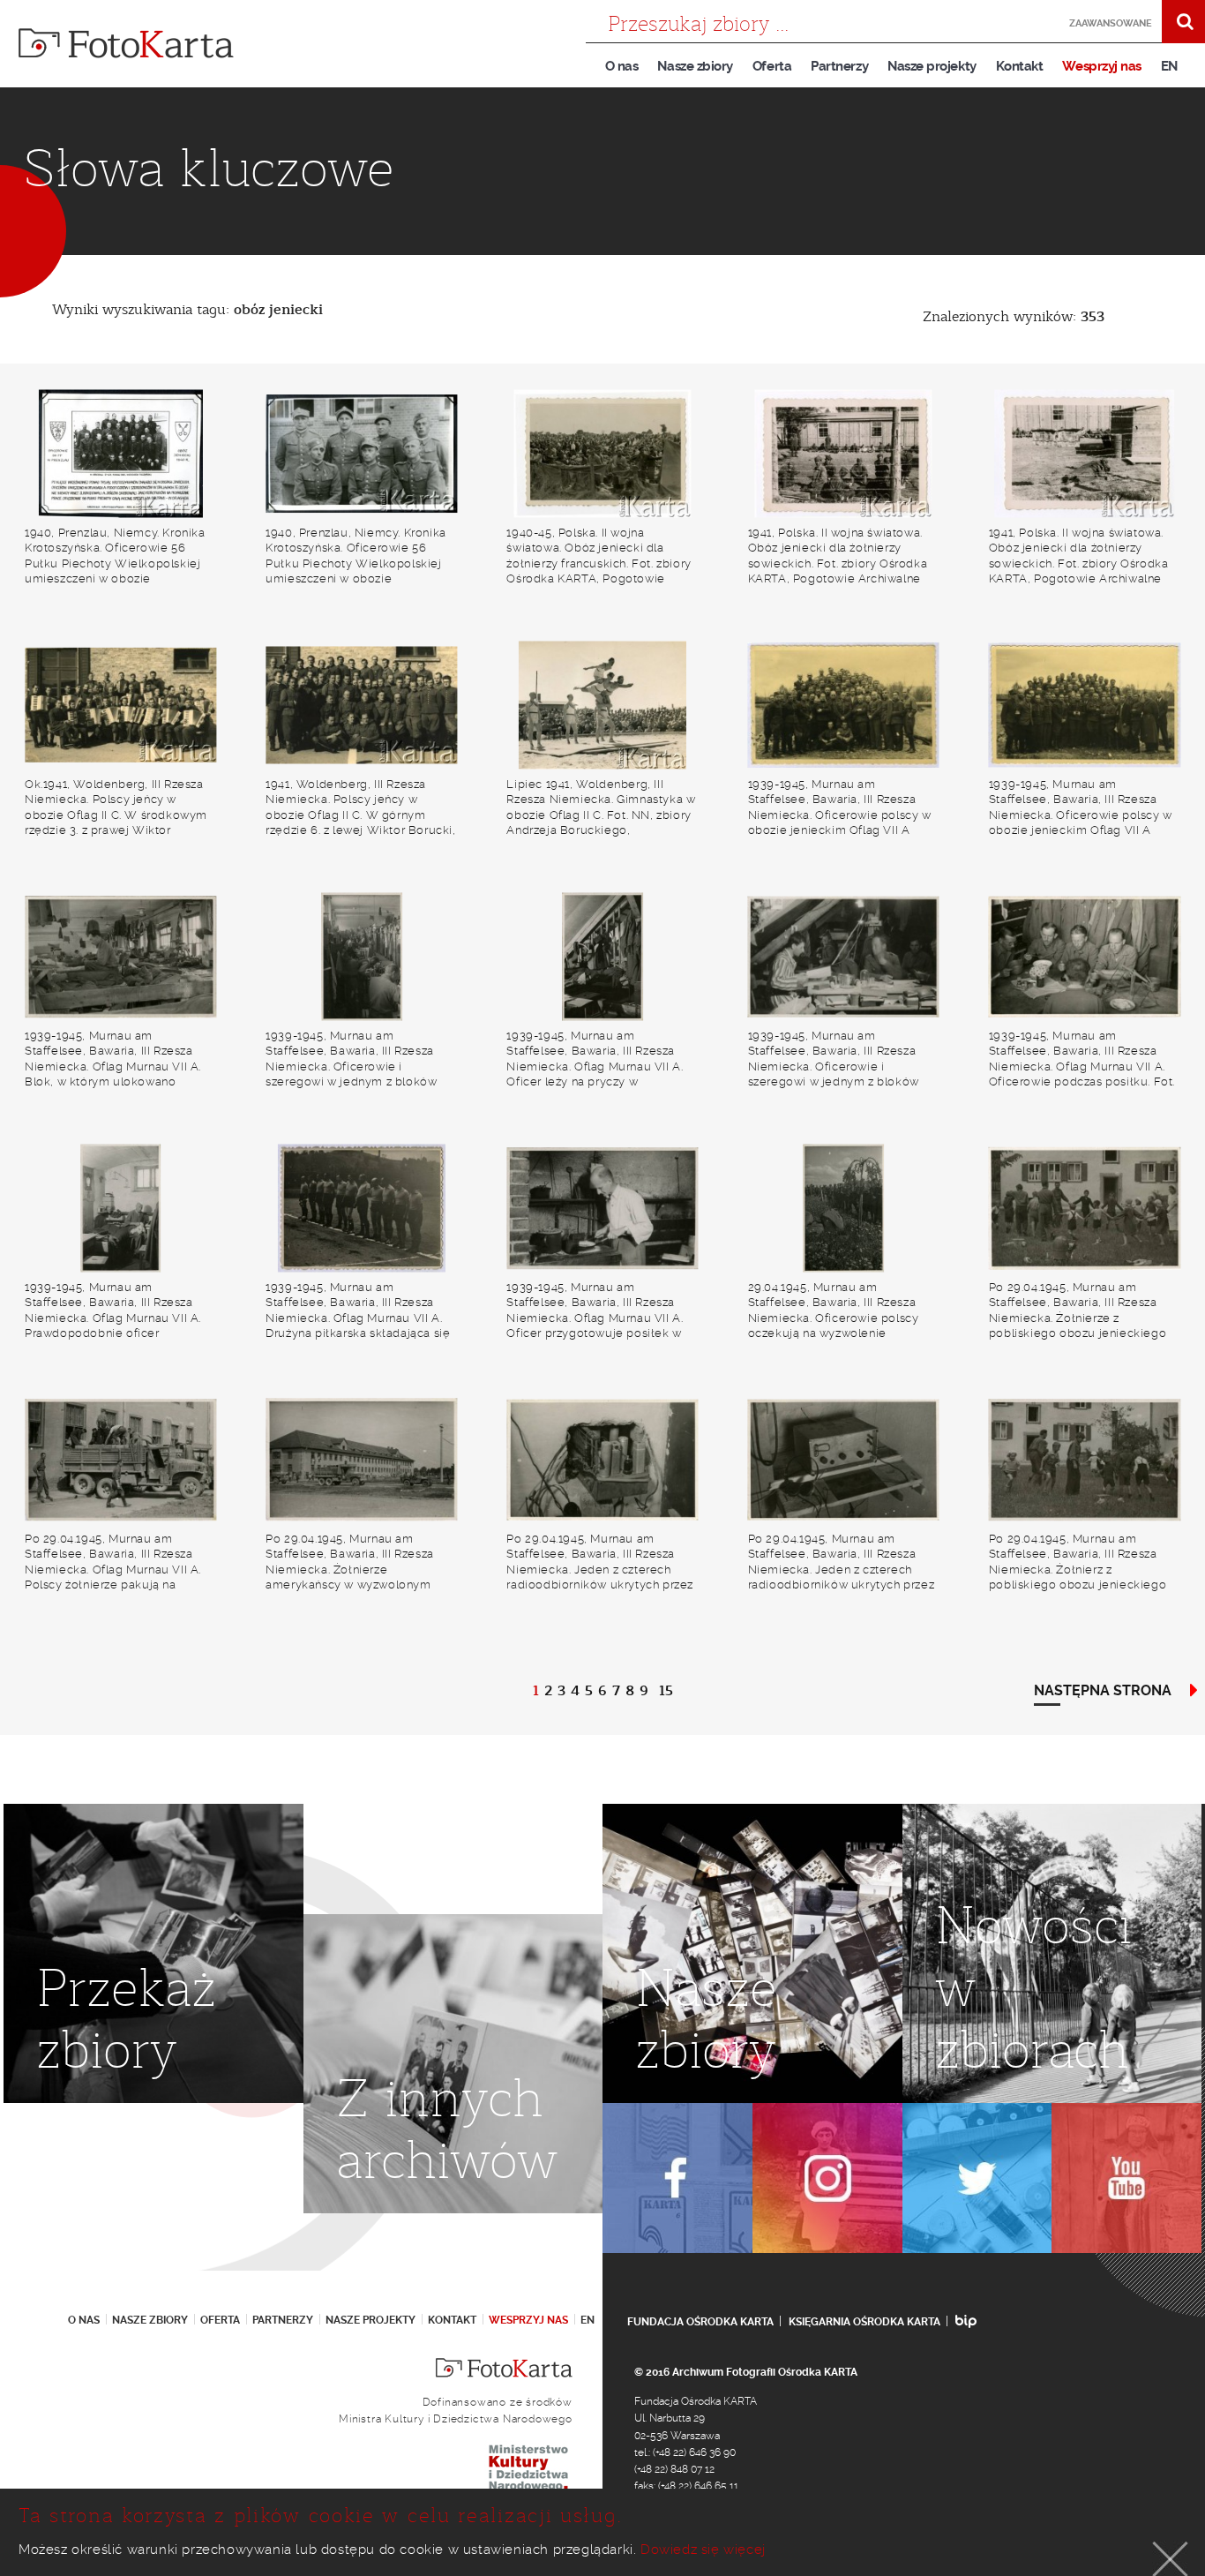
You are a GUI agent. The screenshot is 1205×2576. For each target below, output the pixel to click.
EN (1169, 66)
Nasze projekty (932, 66)
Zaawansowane (1111, 23)
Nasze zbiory (695, 66)
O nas (622, 66)
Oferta (772, 66)
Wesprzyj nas (1101, 66)
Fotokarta (126, 43)
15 (666, 1691)
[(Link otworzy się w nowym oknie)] (677, 2178)
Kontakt (1020, 66)
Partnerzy (839, 66)
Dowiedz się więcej (703, 2550)
